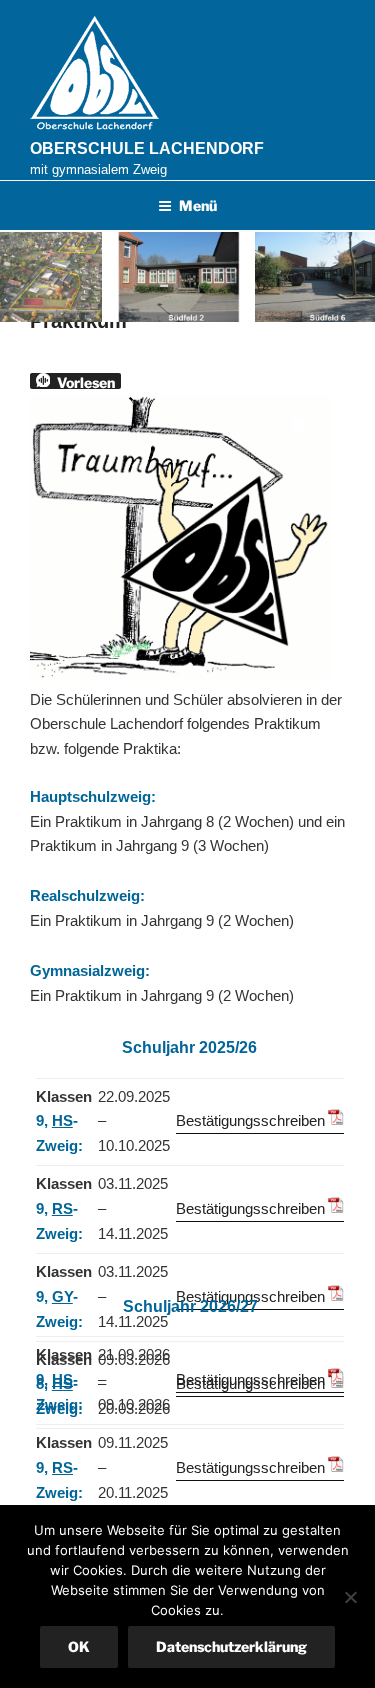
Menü (198, 205)
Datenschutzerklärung (231, 1646)
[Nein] (350, 1597)
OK (79, 1646)
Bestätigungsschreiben (250, 1120)
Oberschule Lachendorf (147, 148)
